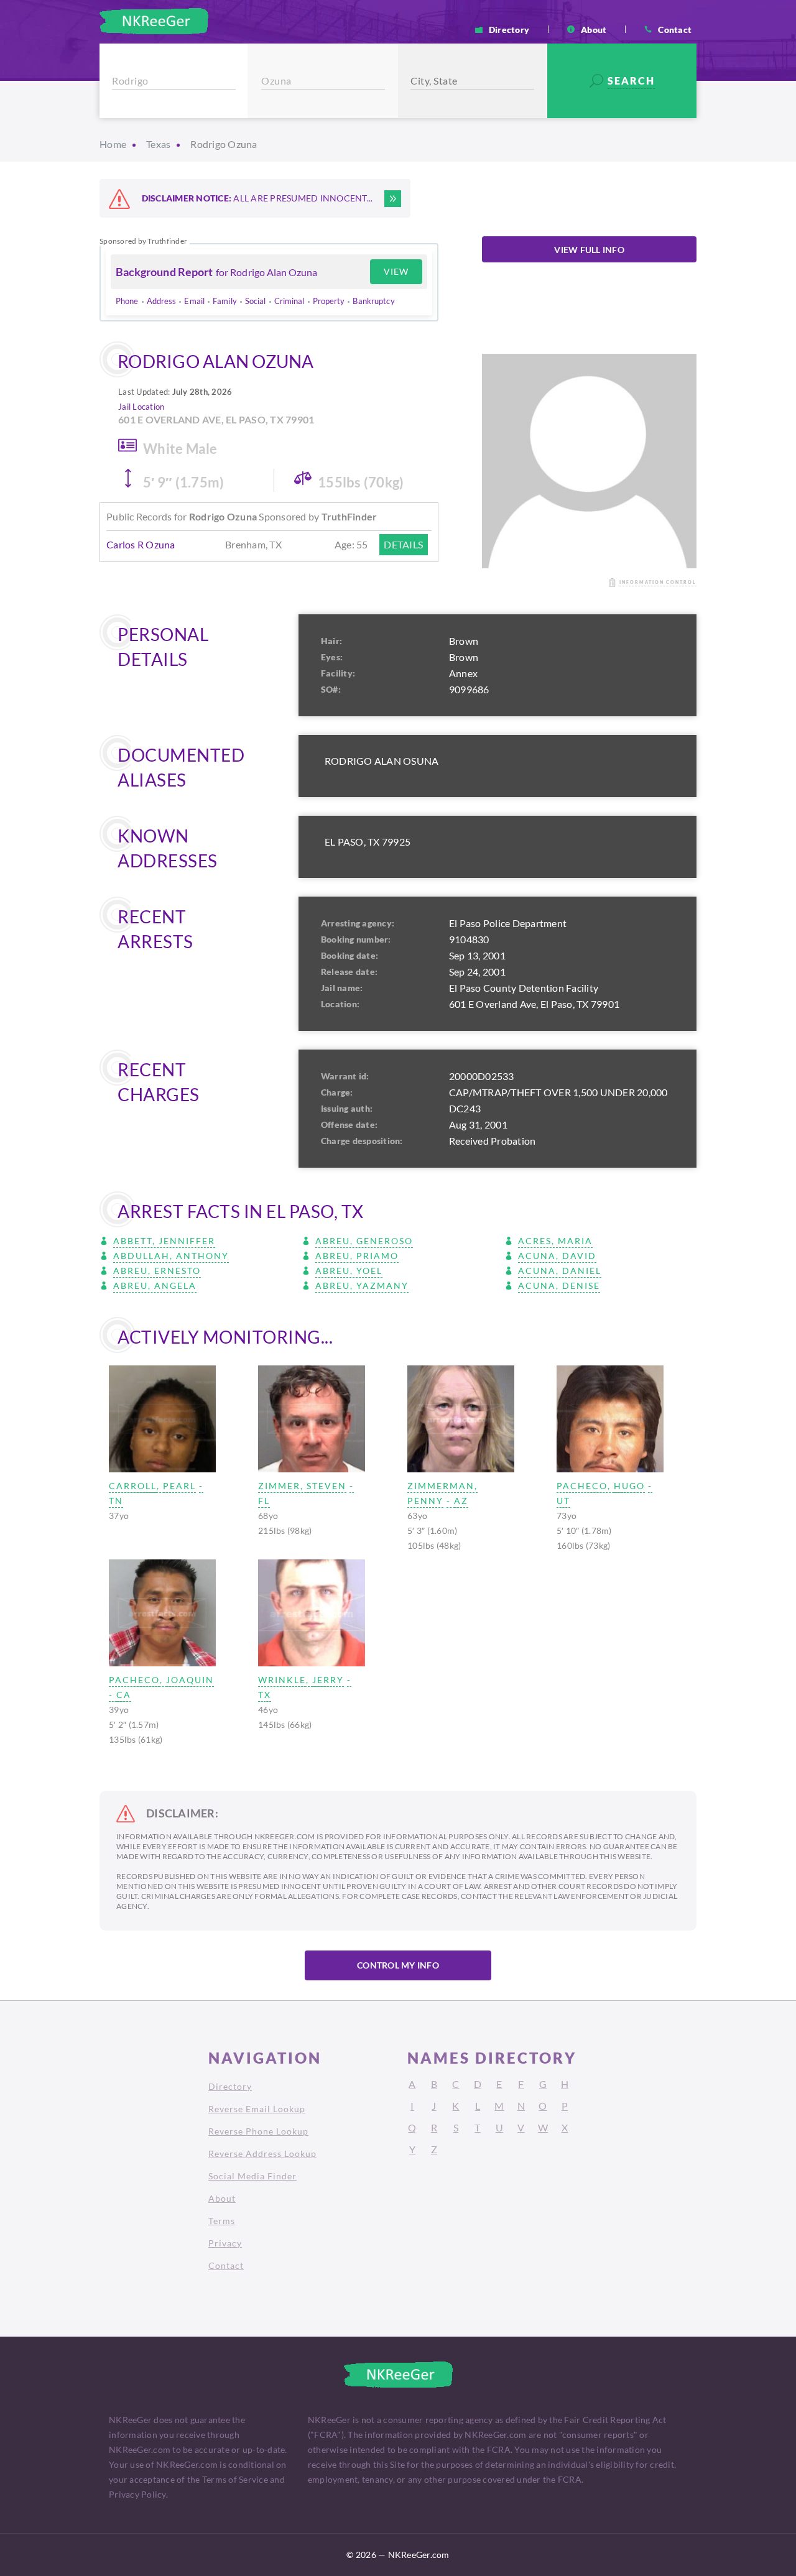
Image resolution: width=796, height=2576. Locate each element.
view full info (589, 250)
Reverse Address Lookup (262, 2154)
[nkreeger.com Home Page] (154, 21)
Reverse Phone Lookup (258, 2131)
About (594, 29)
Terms (222, 2221)
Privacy (225, 2243)
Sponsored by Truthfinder (143, 241)
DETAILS (403, 544)
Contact (675, 29)
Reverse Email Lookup (257, 2109)
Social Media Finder (252, 2176)
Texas (158, 144)
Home (113, 144)
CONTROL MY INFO (398, 1965)
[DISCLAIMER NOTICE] (393, 199)
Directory (509, 29)
